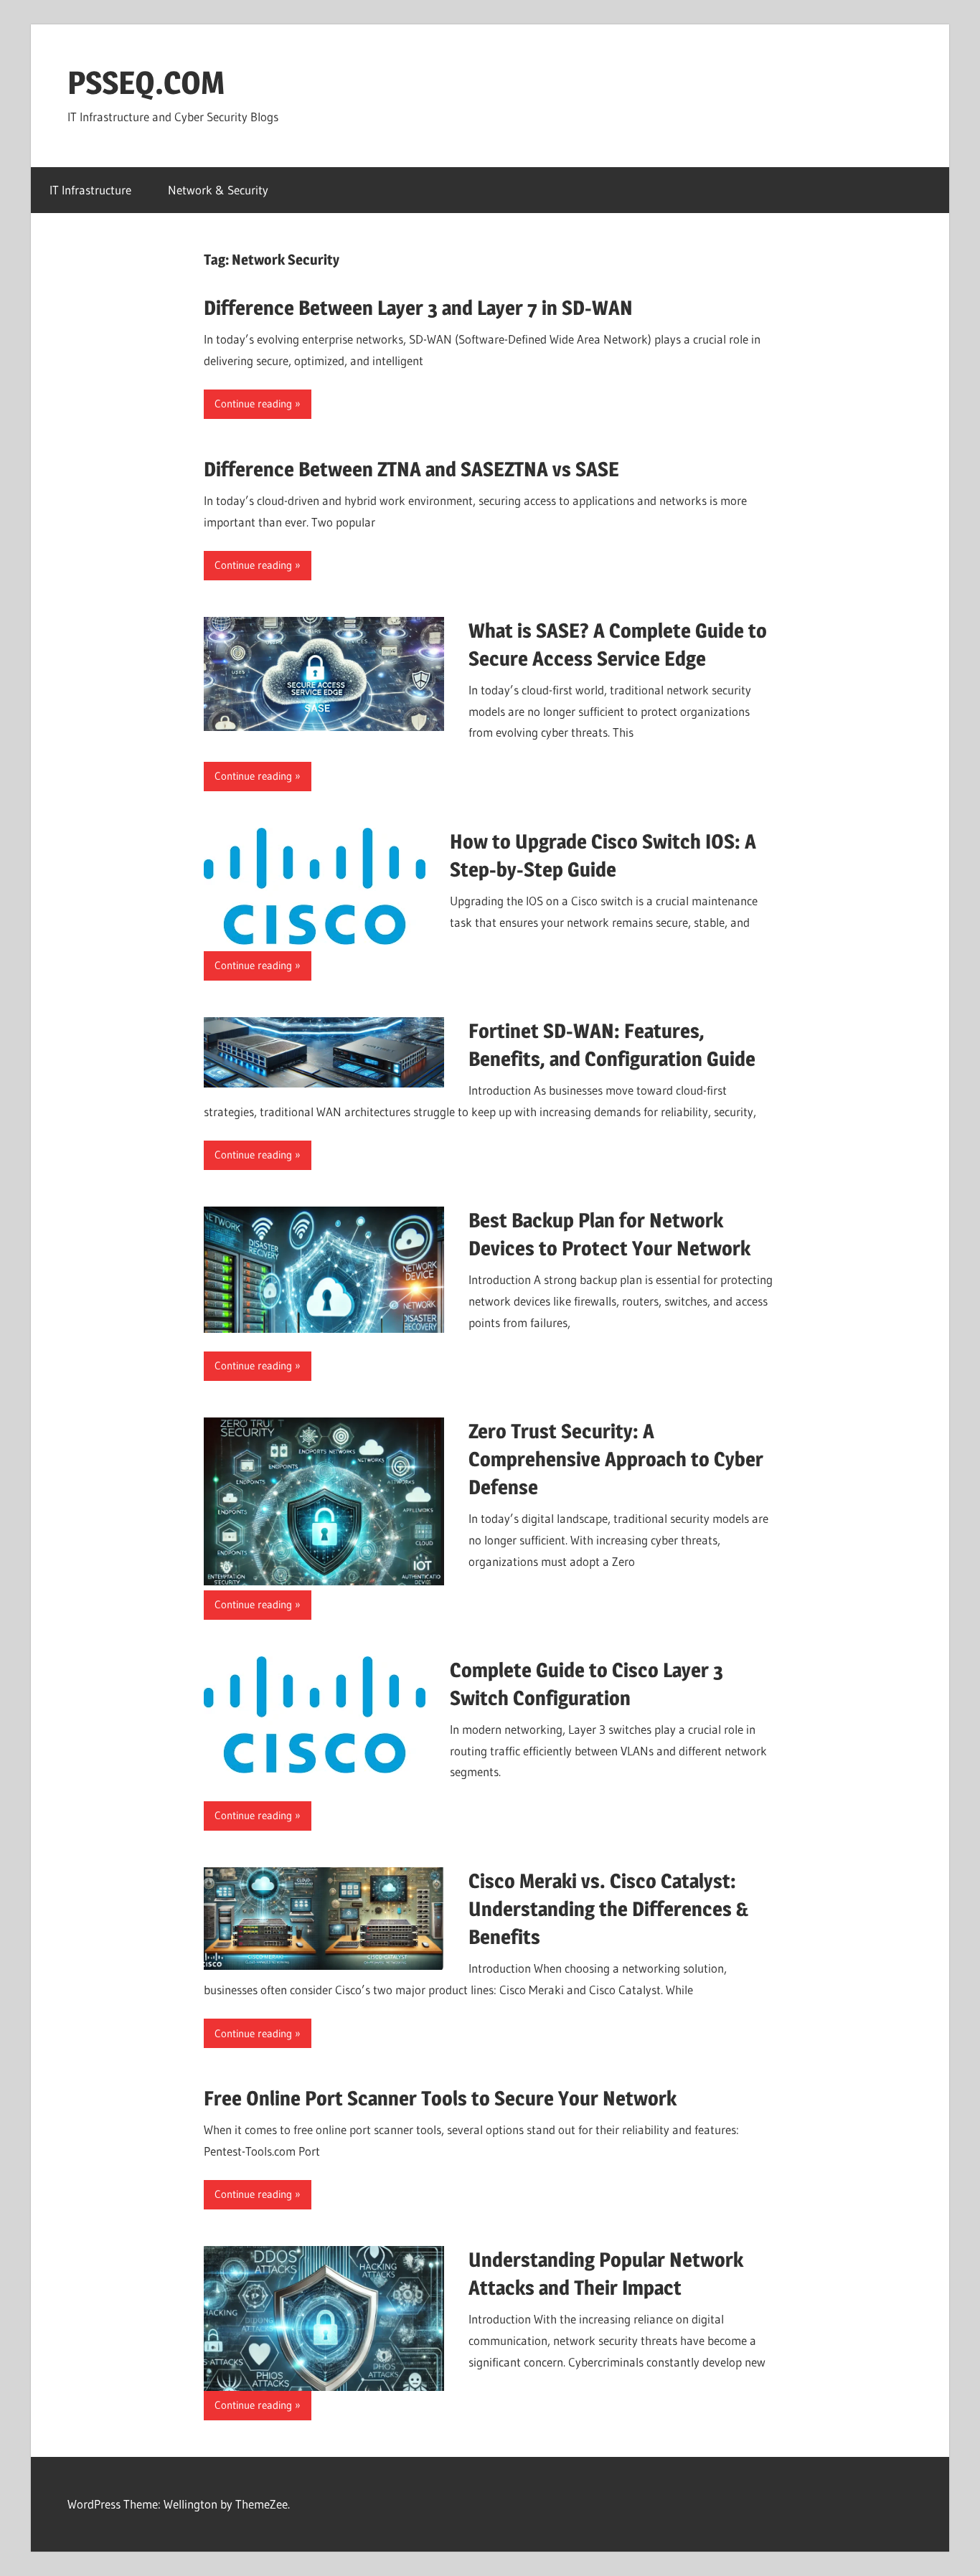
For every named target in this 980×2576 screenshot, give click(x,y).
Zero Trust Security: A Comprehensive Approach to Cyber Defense (616, 1459)
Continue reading (253, 404)
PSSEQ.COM (146, 82)
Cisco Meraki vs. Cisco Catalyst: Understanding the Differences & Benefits (608, 1909)
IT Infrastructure (90, 190)
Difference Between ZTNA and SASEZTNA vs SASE (411, 469)
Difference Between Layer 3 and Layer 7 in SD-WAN (418, 308)
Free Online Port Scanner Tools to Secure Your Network (440, 2098)
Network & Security (218, 190)
